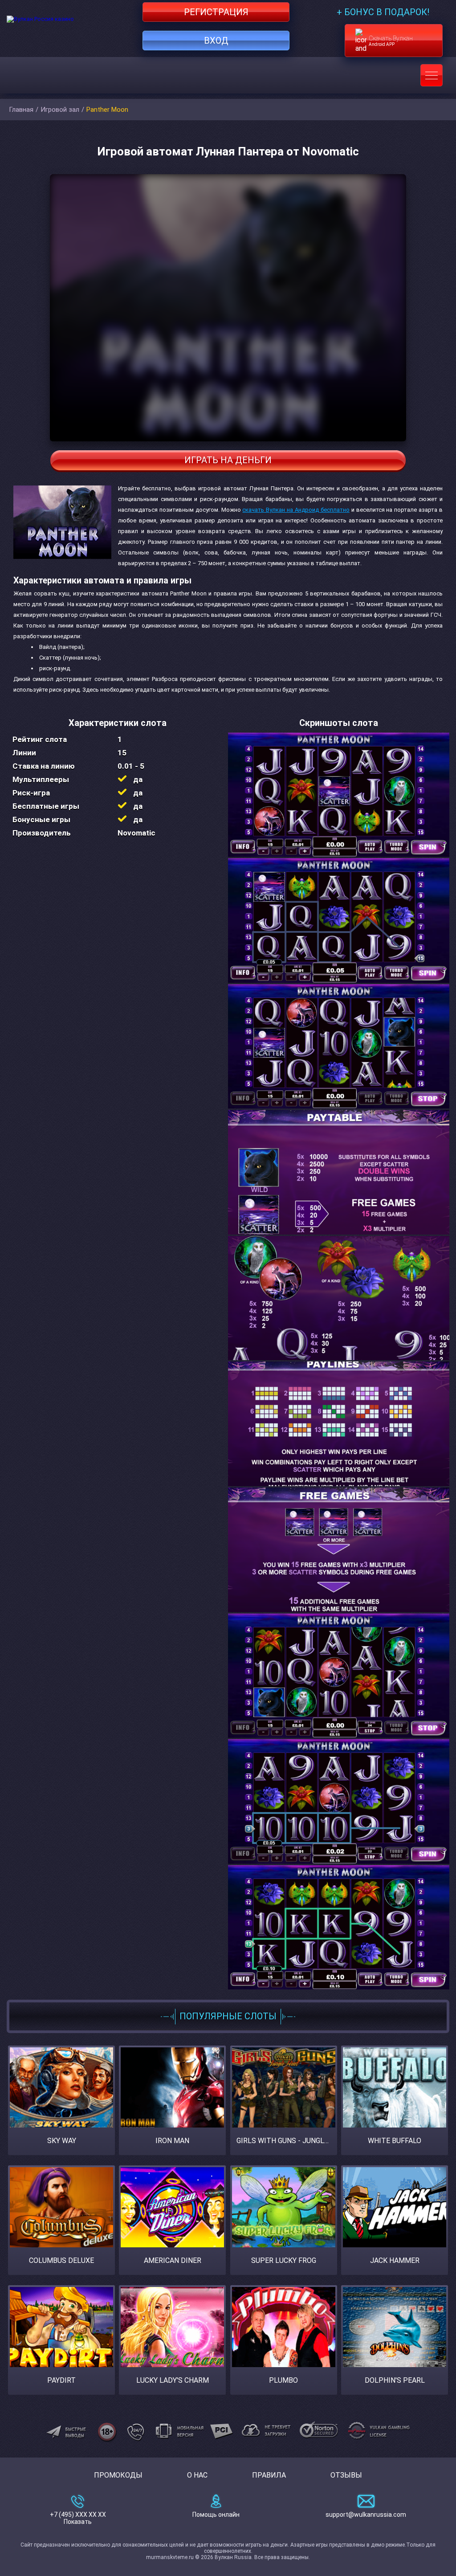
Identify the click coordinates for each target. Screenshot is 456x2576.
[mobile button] (432, 75)
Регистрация (216, 12)
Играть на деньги (228, 460)
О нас (197, 2475)
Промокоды (118, 2475)
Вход (216, 41)
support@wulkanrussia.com (366, 2515)
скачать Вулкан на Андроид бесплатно (296, 510)
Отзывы (346, 2475)
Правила (269, 2475)
